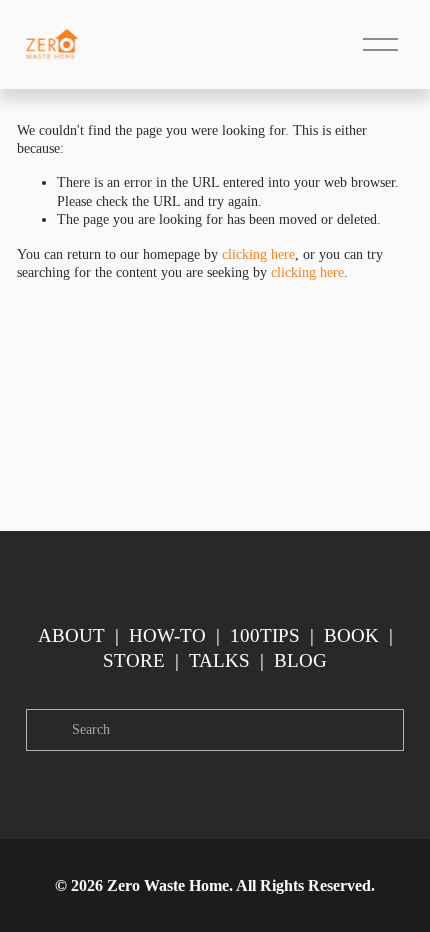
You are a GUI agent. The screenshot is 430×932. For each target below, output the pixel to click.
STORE (134, 660)
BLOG (300, 660)
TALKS (219, 660)
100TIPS (265, 635)
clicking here (258, 254)
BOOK (351, 635)
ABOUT (71, 635)
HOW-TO (167, 635)
